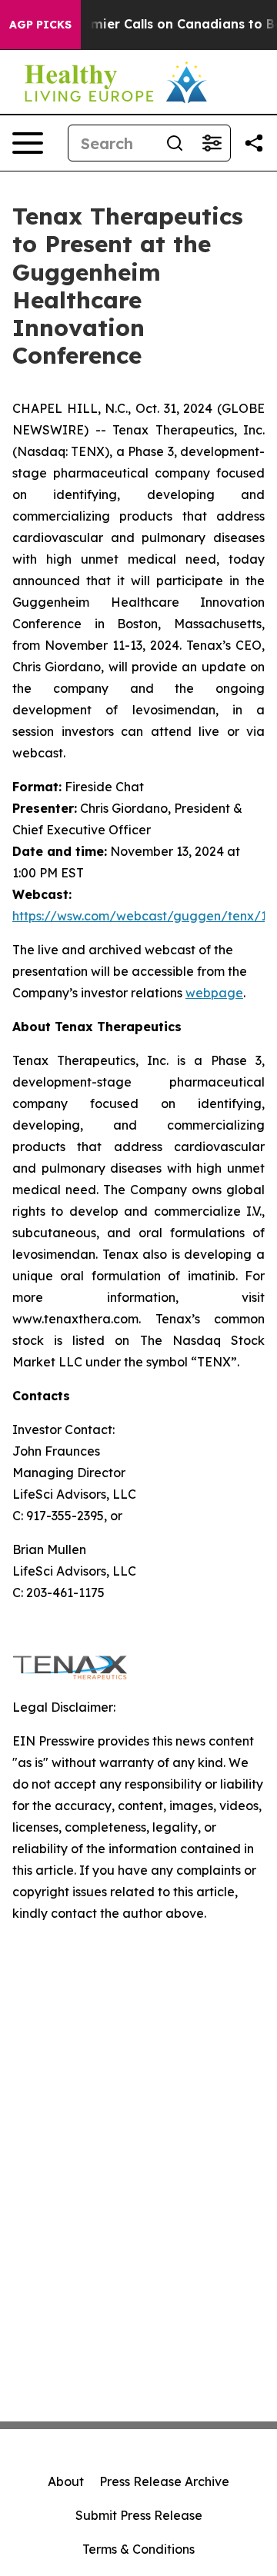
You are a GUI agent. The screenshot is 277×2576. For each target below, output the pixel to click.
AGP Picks (40, 25)
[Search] (175, 143)
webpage (214, 993)
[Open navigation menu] (28, 143)
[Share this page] (254, 143)
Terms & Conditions (138, 2549)
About (66, 2481)
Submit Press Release (139, 2515)
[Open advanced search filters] (212, 143)
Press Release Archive (164, 2481)
